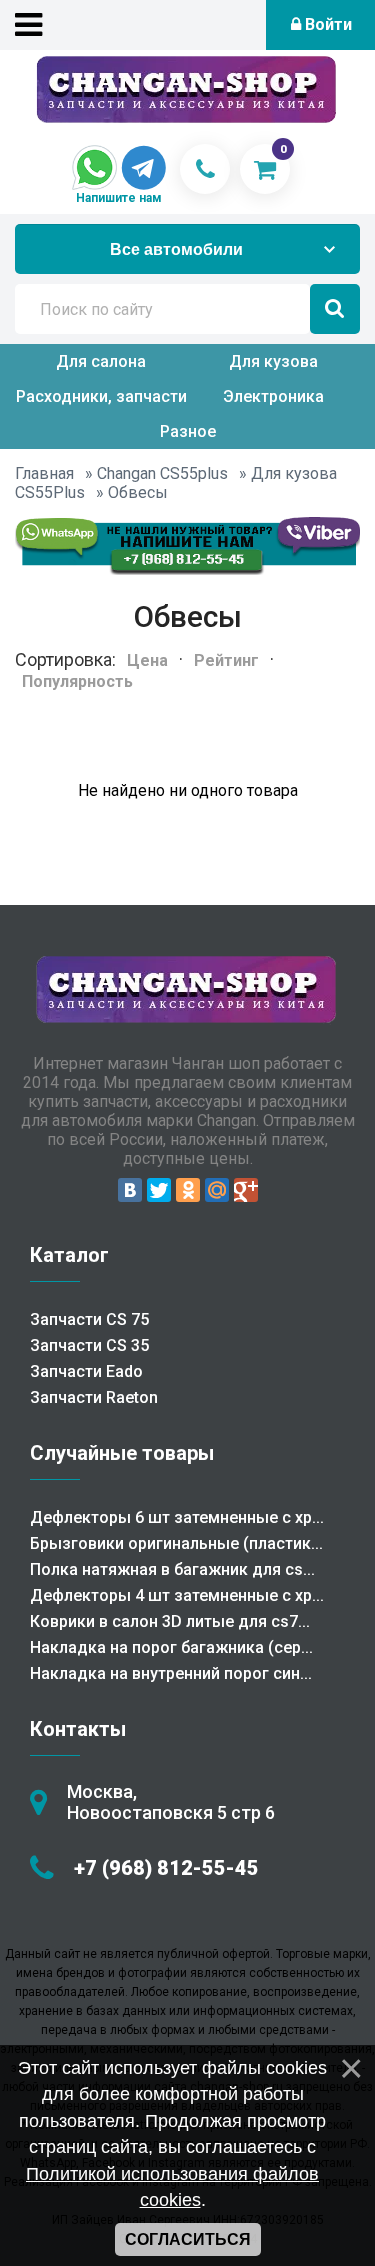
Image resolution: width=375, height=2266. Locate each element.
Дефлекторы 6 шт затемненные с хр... (177, 1517)
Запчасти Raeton (94, 1397)
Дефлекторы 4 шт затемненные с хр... (177, 1595)
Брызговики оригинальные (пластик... (176, 1543)
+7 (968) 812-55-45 (166, 1868)
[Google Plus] (246, 1190)
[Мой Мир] (217, 1190)
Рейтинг (226, 660)
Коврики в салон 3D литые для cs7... (170, 1621)
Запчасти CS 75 (89, 1319)
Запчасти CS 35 (89, 1345)
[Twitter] (159, 1190)
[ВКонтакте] (130, 1190)
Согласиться (188, 2239)
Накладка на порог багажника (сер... (171, 1647)
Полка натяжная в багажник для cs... (172, 1569)
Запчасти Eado (86, 1371)
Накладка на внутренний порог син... (171, 1673)
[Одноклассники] (188, 1190)
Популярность (77, 681)
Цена (147, 660)
